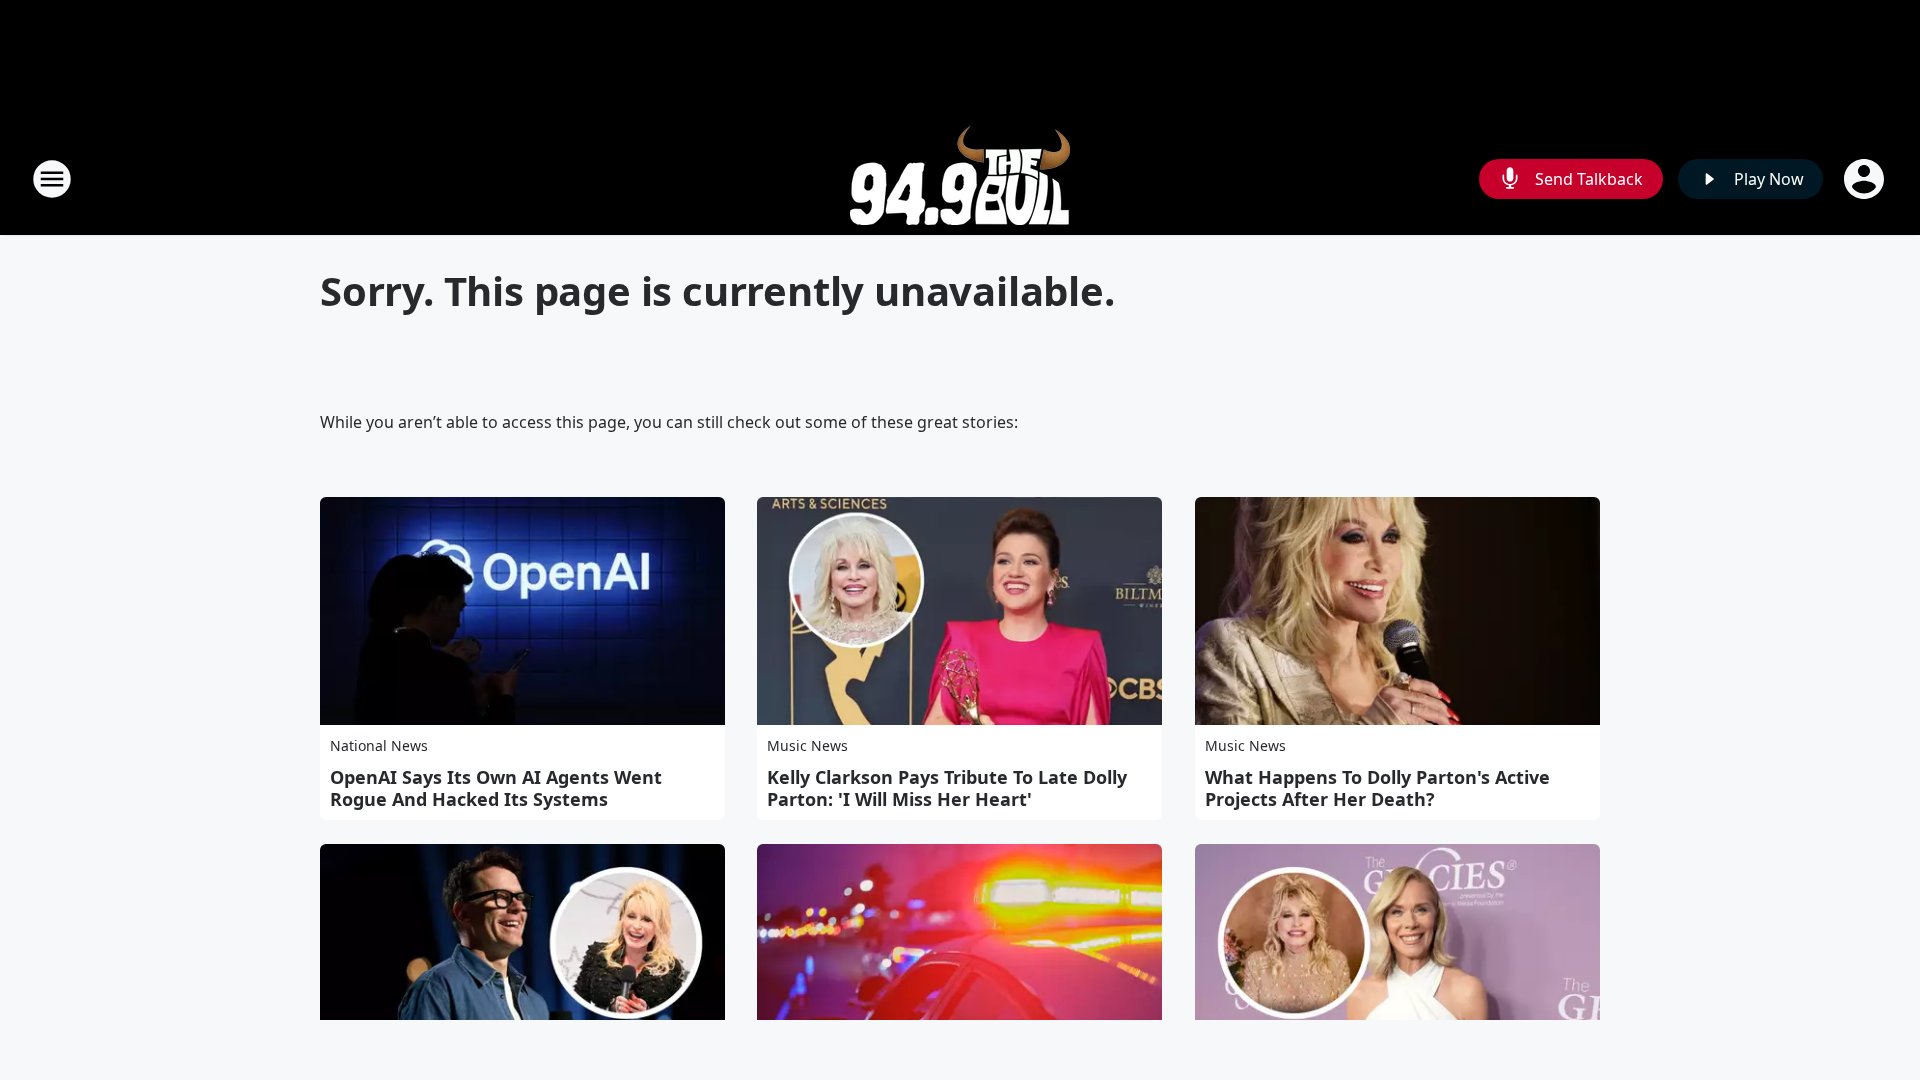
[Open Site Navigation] (52, 179)
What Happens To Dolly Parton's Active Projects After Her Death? (1377, 788)
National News (379, 745)
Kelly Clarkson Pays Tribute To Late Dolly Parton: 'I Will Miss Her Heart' (947, 788)
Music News (807, 745)
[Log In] (1866, 179)
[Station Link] (960, 178)
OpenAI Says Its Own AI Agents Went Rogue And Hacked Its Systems (496, 788)
